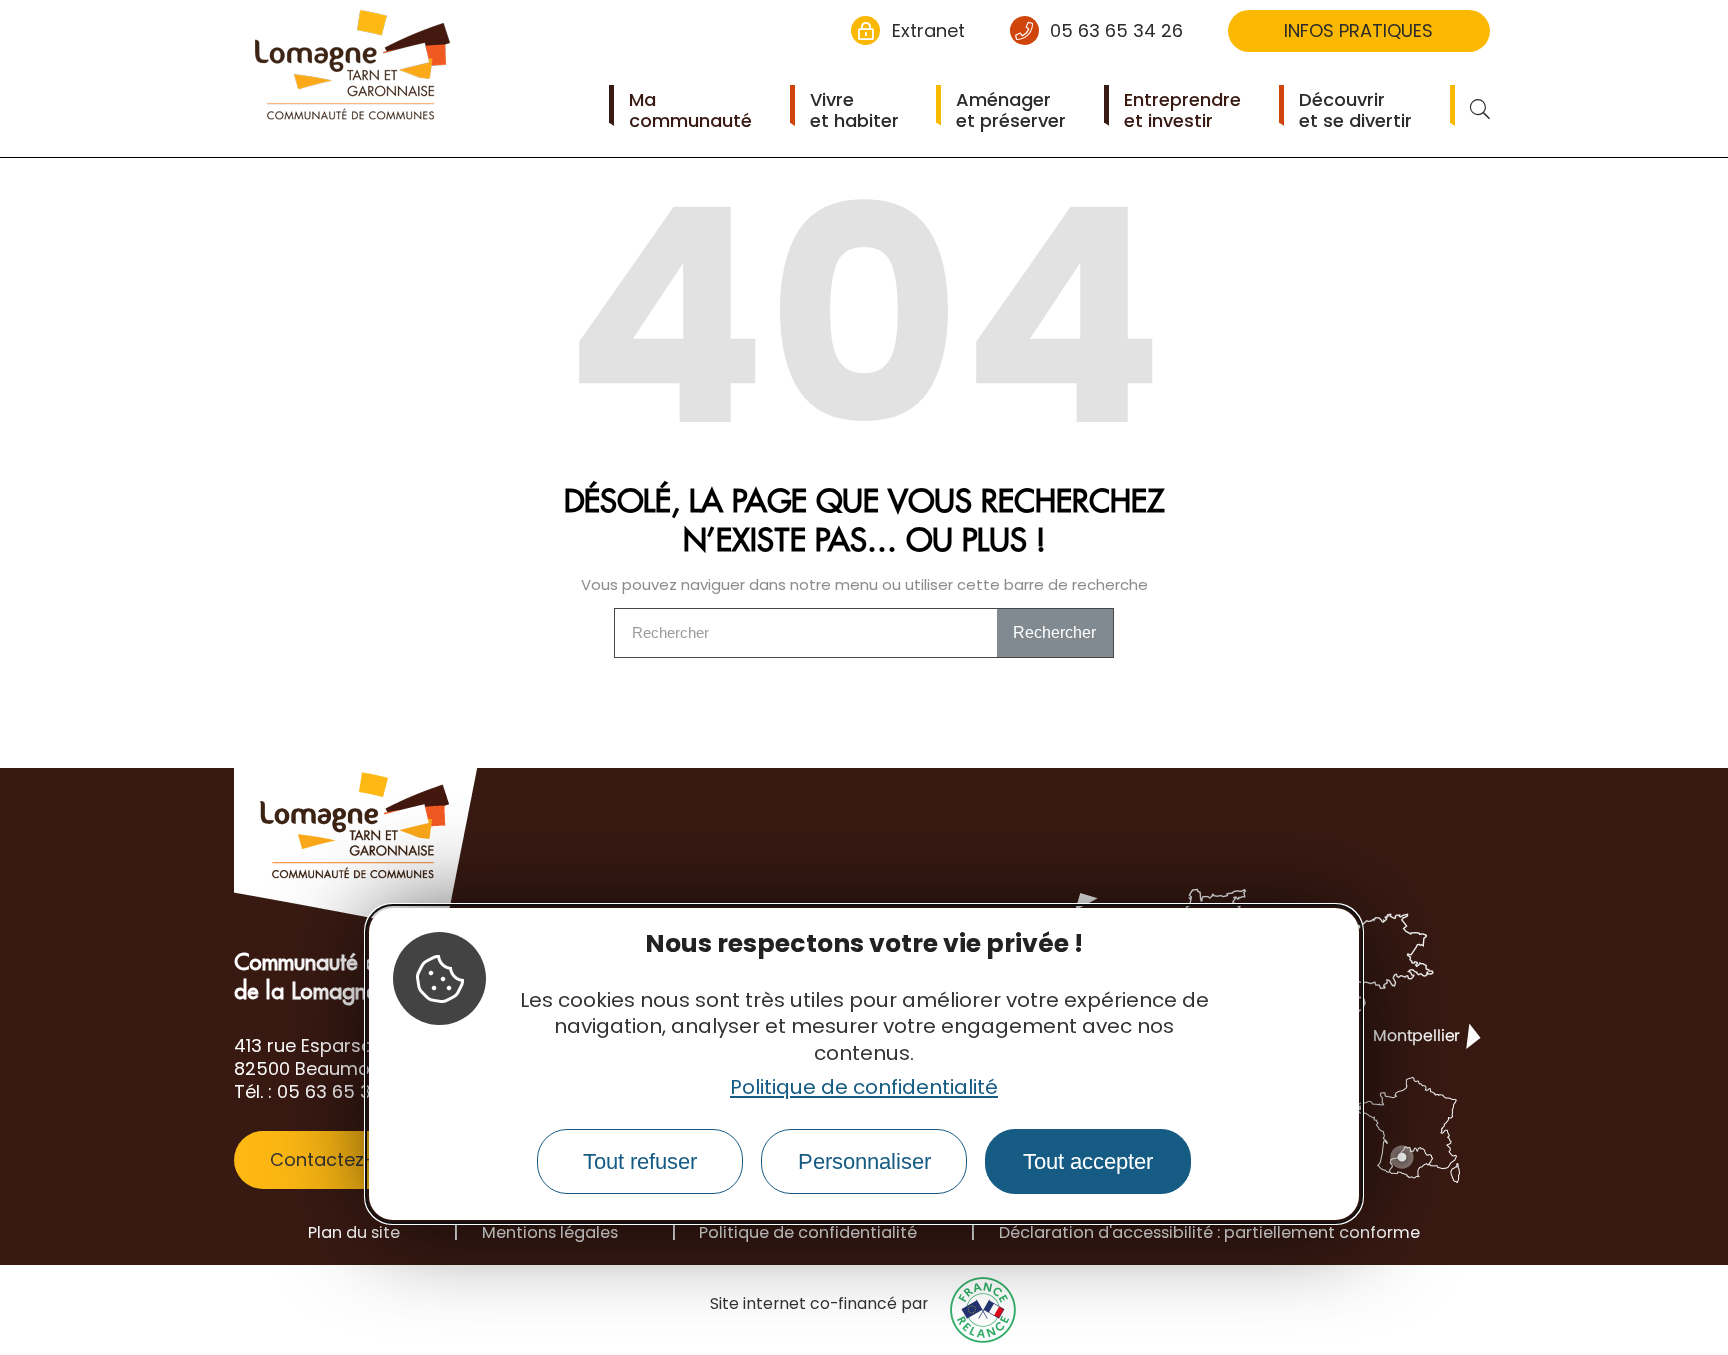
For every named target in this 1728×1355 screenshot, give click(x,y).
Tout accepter (1088, 1161)
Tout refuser (640, 1161)
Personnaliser (864, 1161)
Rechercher (1054, 632)
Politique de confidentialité (864, 1087)
